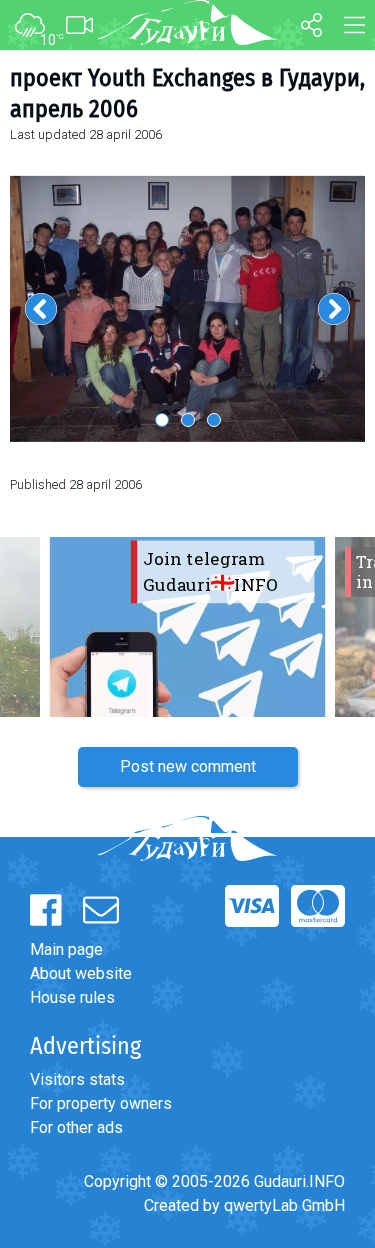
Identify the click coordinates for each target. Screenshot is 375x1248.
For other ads (76, 1127)
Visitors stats (77, 1079)
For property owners (101, 1103)
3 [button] (214, 420)
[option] (187, 308)
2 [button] (188, 420)
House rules (72, 997)
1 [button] (162, 420)
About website (81, 973)
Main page (66, 949)
